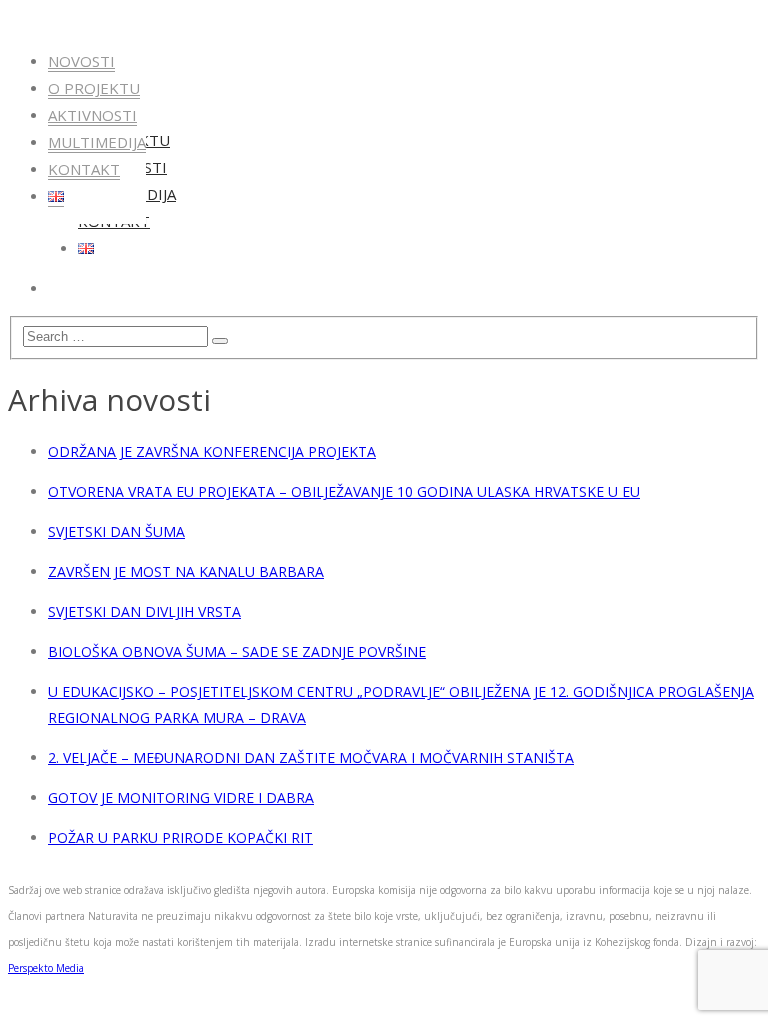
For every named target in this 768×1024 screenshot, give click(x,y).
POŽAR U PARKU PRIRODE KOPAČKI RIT (180, 837)
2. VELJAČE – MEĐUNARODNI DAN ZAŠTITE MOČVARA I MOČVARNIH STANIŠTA (311, 757)
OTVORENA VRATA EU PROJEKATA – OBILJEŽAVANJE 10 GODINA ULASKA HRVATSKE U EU (344, 491)
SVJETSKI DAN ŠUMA (116, 531)
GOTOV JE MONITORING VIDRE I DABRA (181, 797)
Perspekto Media (46, 968)
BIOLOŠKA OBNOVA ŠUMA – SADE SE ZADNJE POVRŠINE (237, 651)
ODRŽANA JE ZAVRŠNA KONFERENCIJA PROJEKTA (212, 451)
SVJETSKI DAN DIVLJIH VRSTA (144, 611)
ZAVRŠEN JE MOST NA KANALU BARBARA (186, 571)
